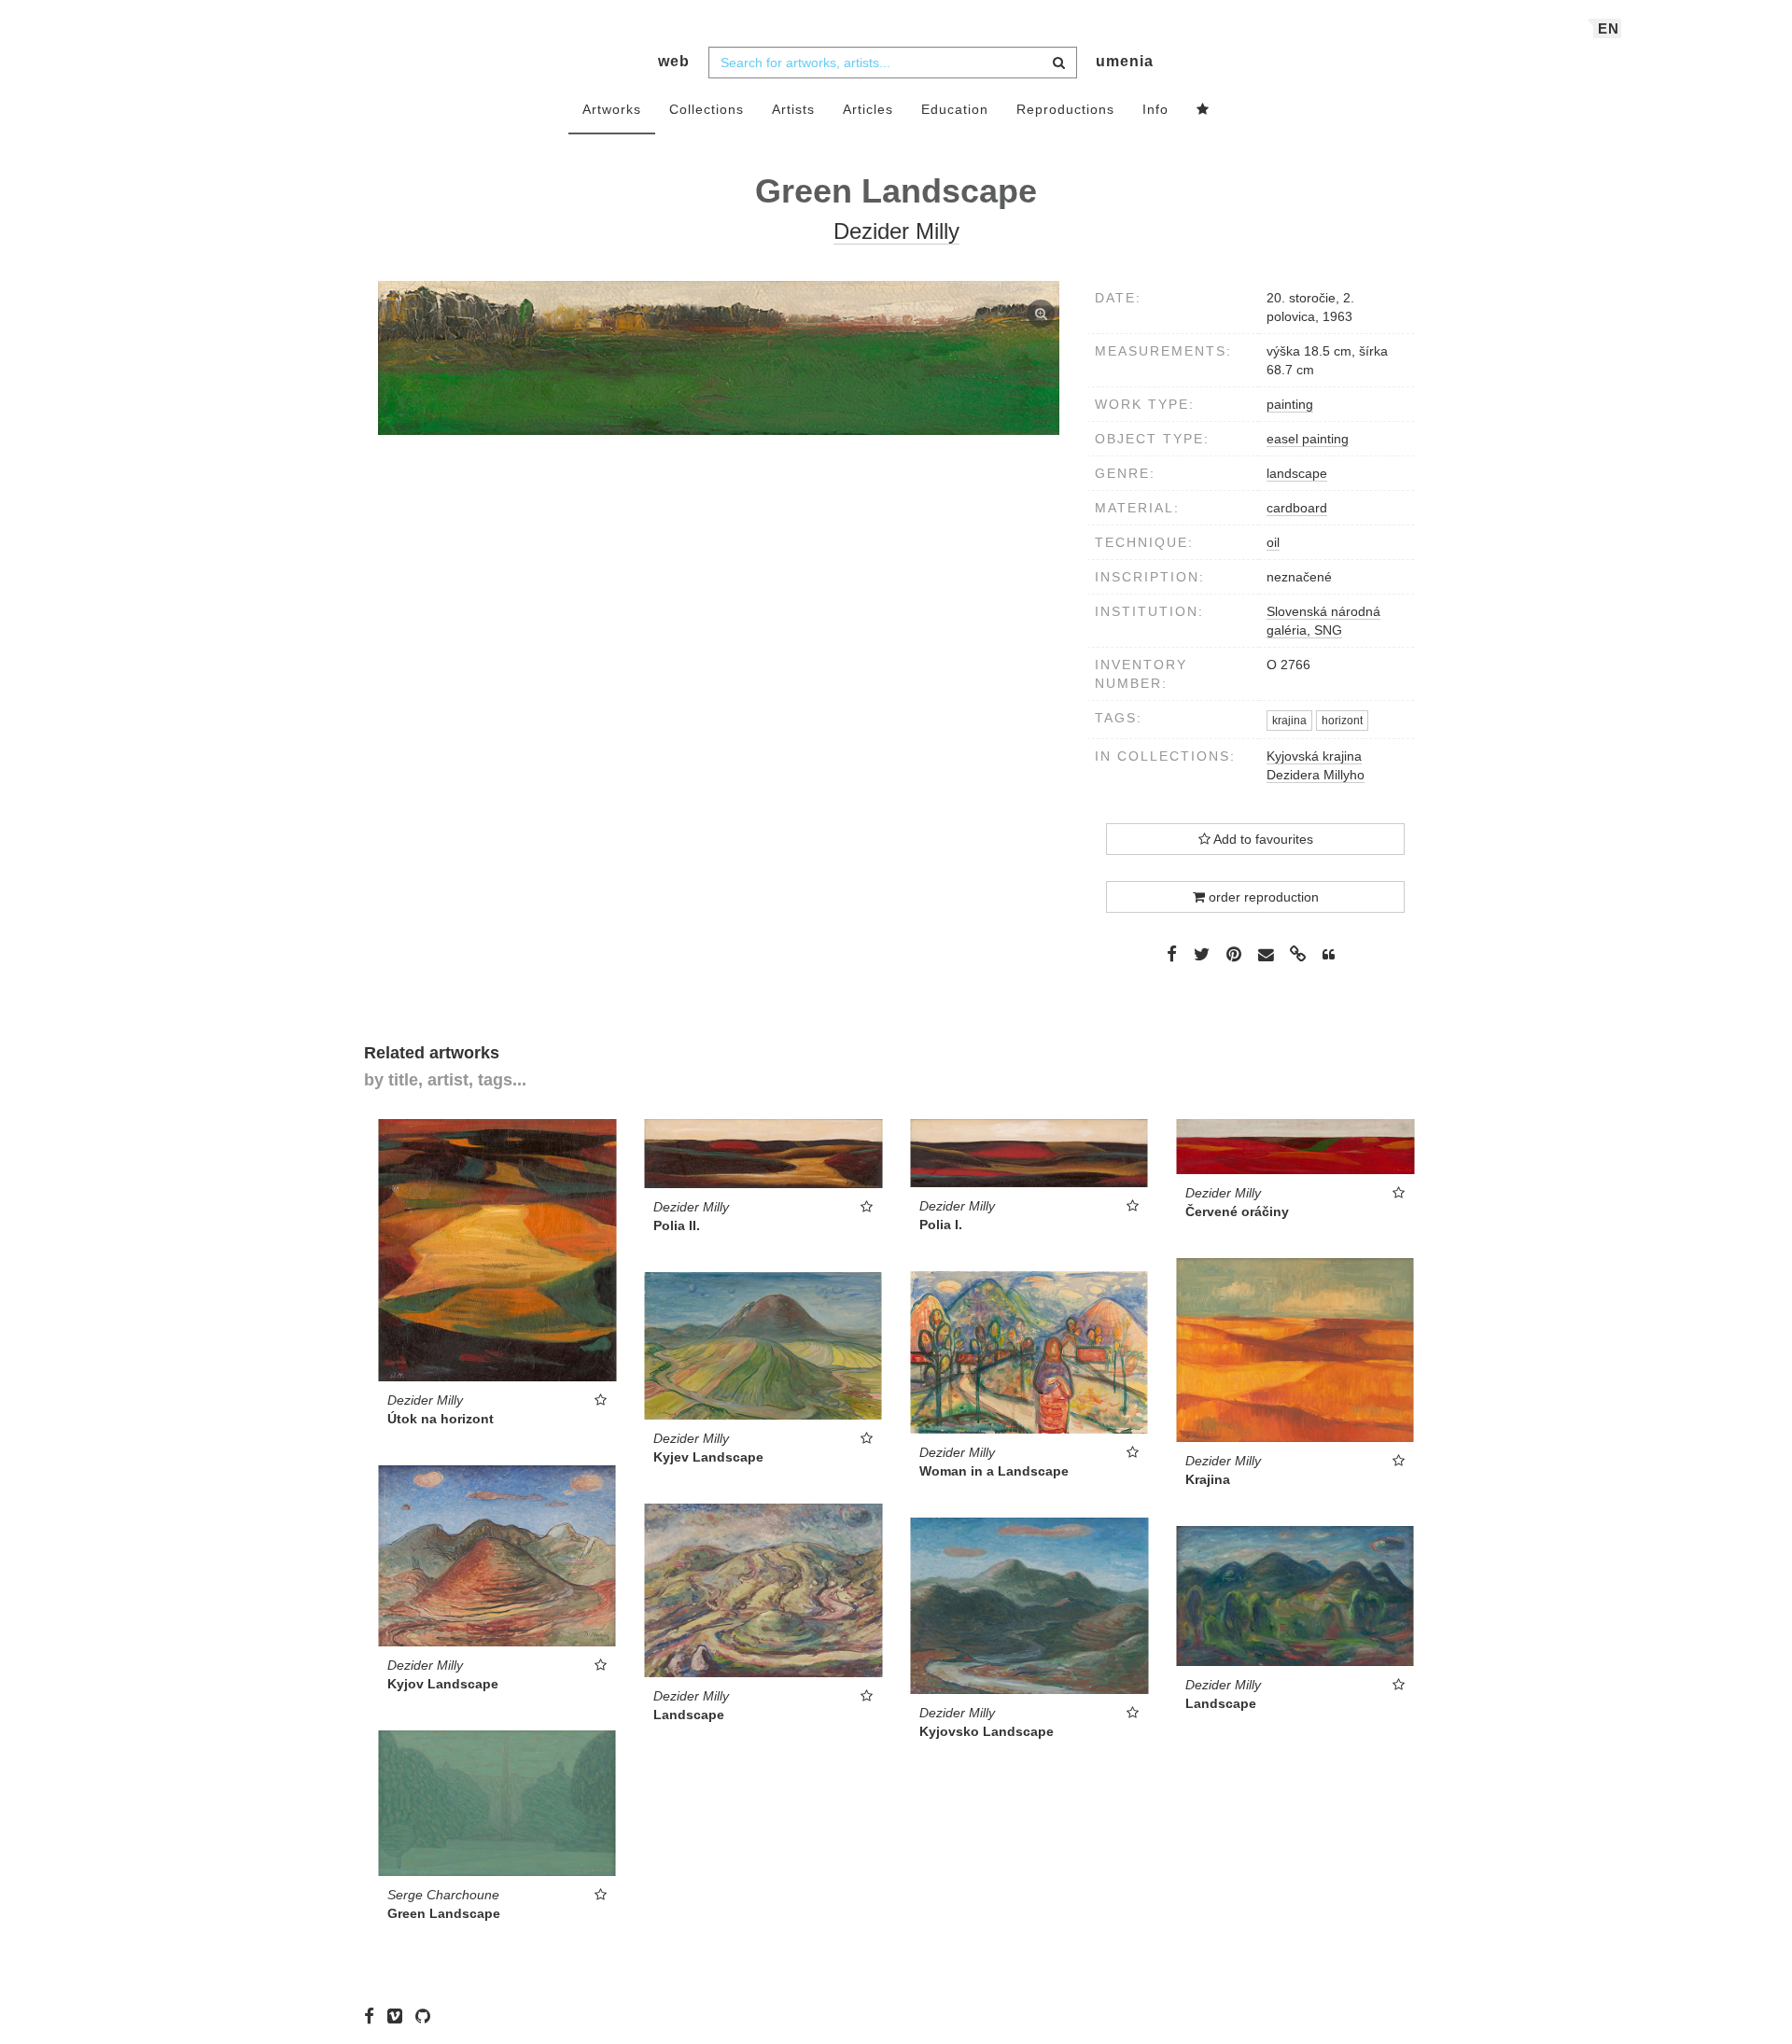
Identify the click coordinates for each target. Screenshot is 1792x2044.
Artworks (612, 109)
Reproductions (1065, 109)
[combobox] (893, 63)
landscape (1297, 473)
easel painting (1308, 439)
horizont (1342, 721)
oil (1273, 542)
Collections (707, 109)
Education (955, 109)
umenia (1125, 61)
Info (1155, 109)
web (674, 61)
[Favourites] (1203, 110)
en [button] (1609, 28)
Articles (868, 109)
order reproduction (1262, 897)
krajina (1289, 721)
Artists (793, 109)
